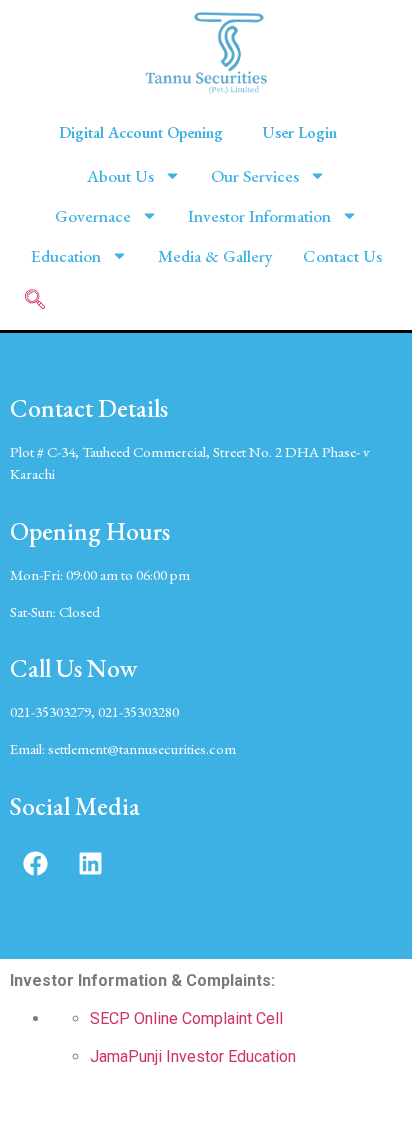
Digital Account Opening (141, 132)
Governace (93, 216)
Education (66, 256)
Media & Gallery (215, 256)
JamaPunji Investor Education (193, 1056)
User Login (300, 132)
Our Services (255, 176)
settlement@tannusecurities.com (142, 748)
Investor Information (259, 216)
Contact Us (342, 256)
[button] (35, 301)
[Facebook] (35, 864)
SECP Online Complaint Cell (186, 1018)
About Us (120, 176)
